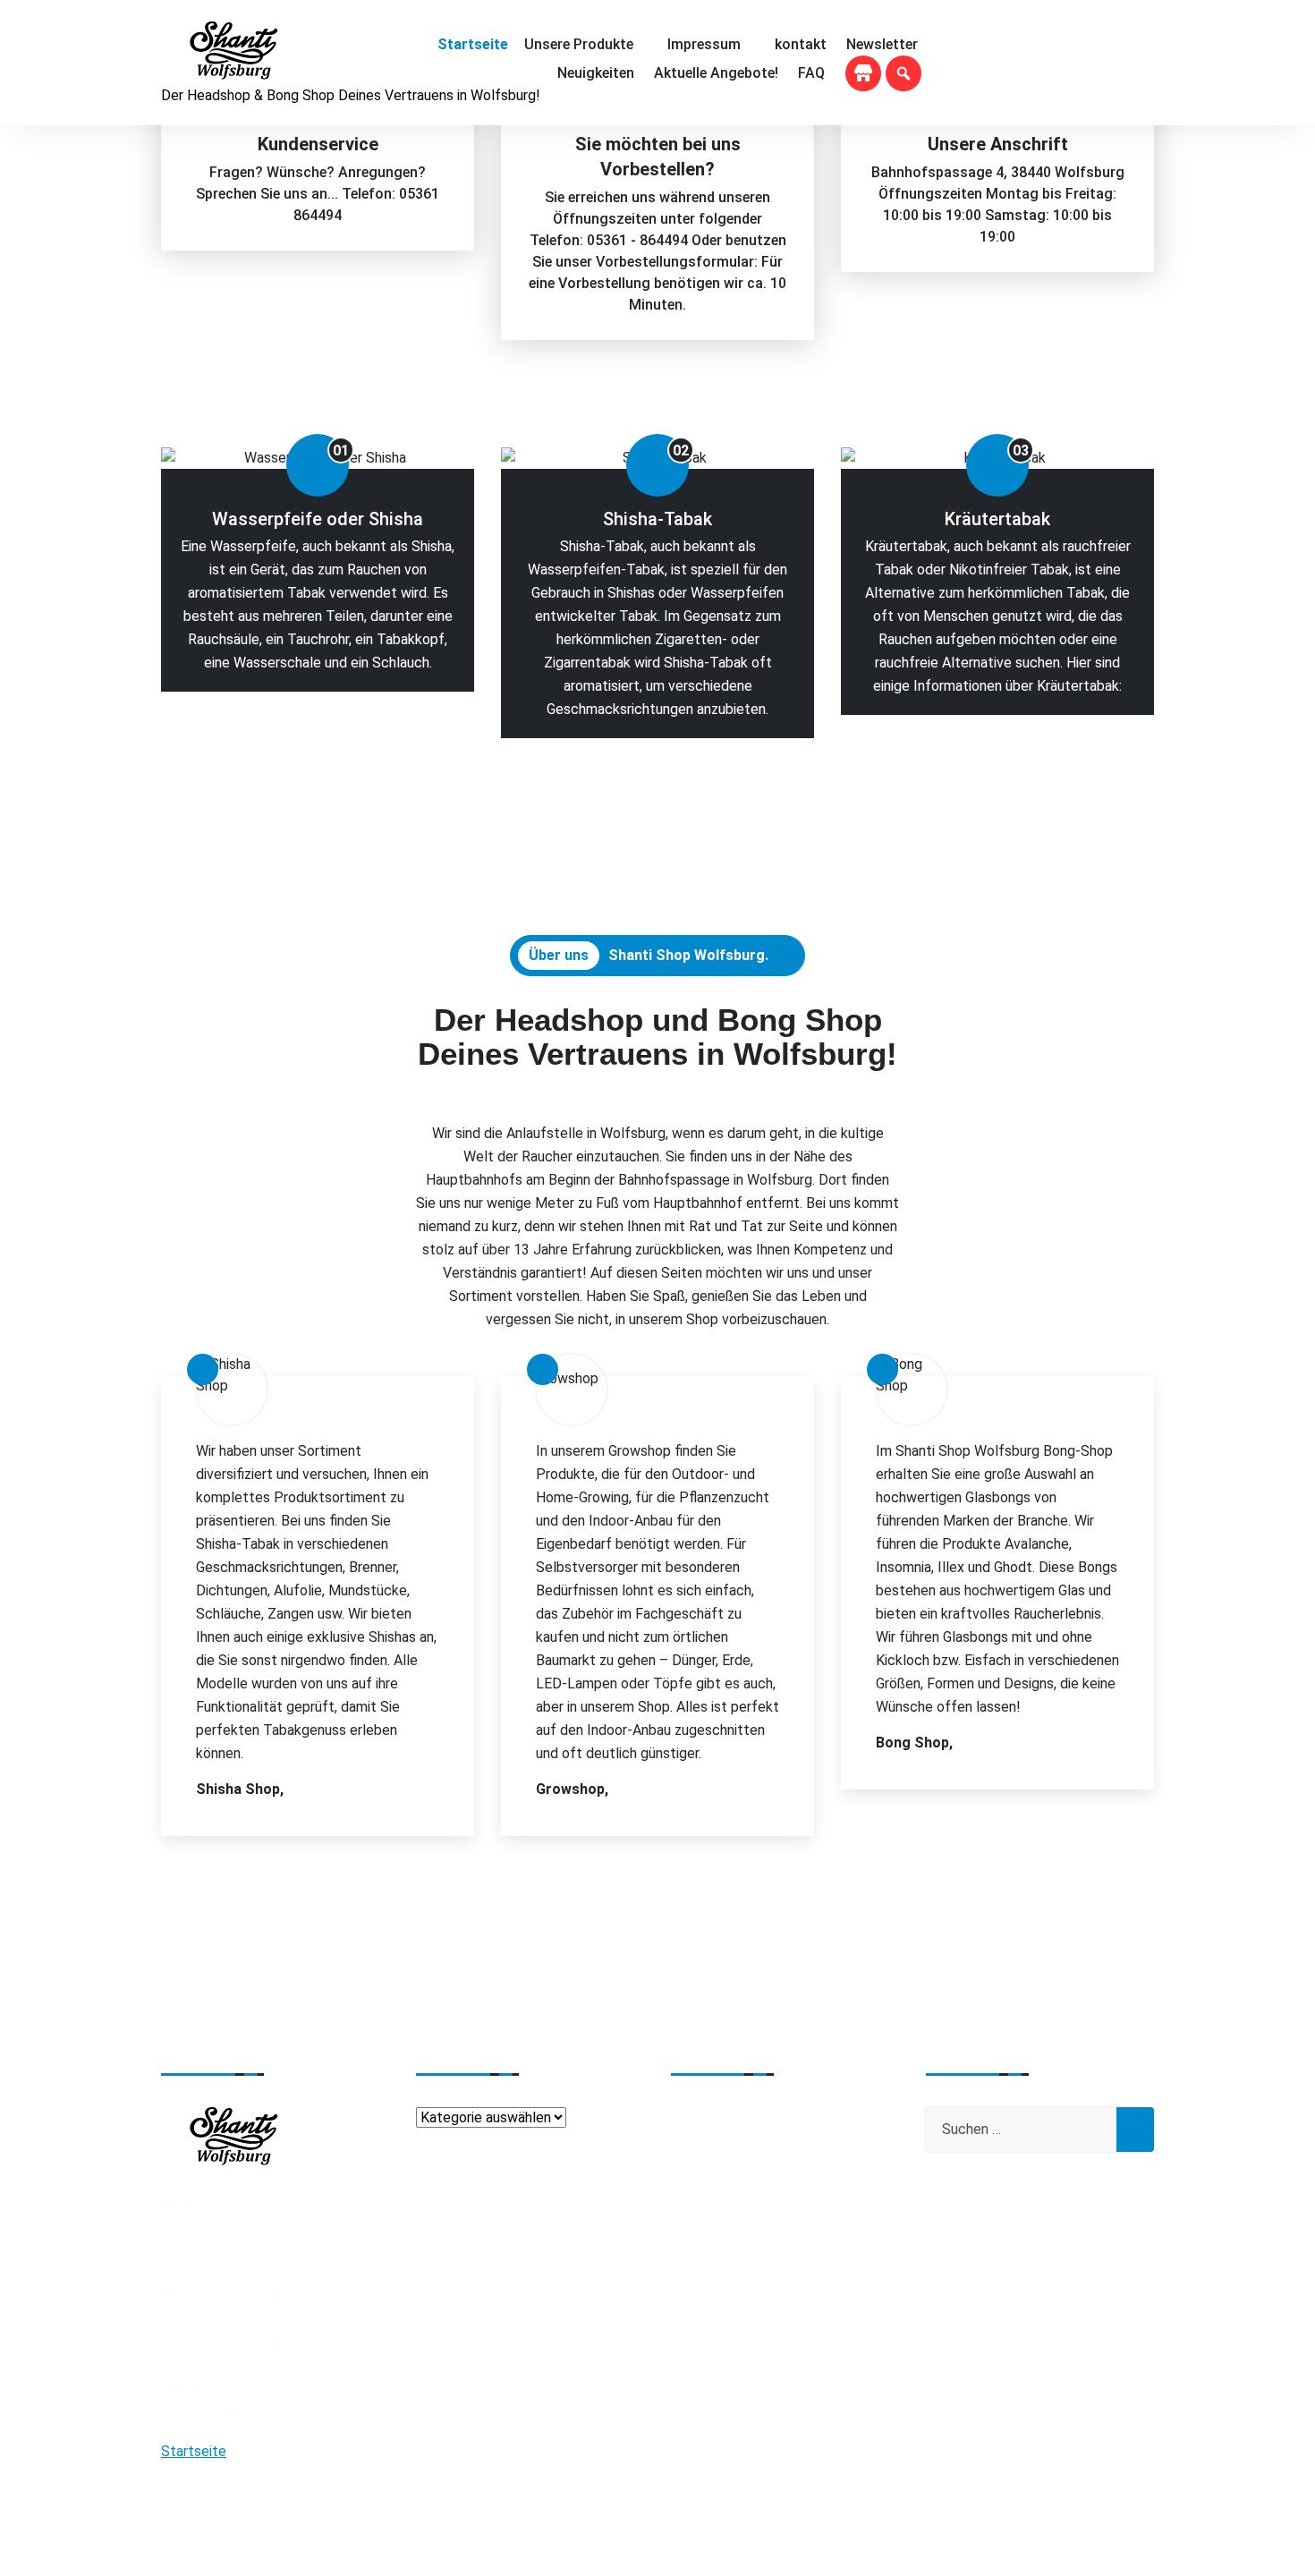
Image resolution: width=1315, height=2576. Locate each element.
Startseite (194, 2451)
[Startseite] (471, 45)
